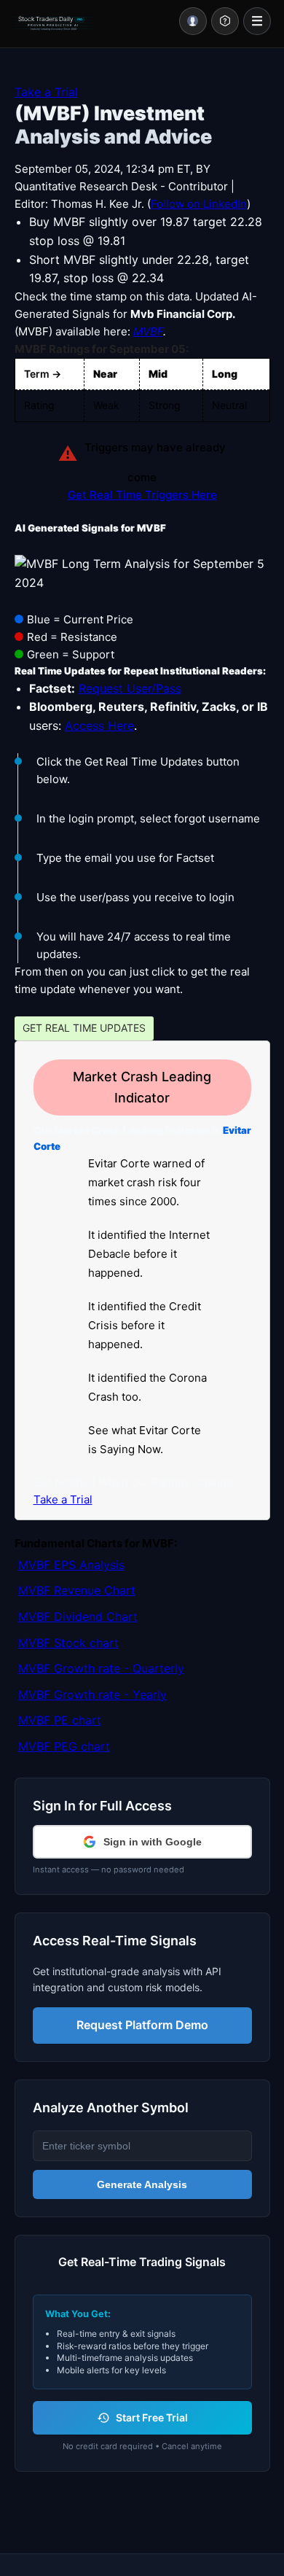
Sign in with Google (153, 1842)
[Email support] (225, 21)
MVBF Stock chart (68, 1643)
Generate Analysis (142, 2184)
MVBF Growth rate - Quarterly (101, 1668)
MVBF (148, 331)
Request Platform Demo (142, 2025)
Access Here (99, 725)
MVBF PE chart (60, 1720)
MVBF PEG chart (64, 1746)
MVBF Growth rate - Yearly (92, 1694)
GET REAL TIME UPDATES (84, 1028)
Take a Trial (46, 92)
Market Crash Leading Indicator (142, 1087)
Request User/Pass (130, 688)
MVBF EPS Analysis (71, 1565)
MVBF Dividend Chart (78, 1616)
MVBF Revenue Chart (77, 1590)
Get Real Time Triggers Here (142, 495)
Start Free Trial (152, 2417)
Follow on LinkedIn (199, 204)
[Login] (193, 21)
